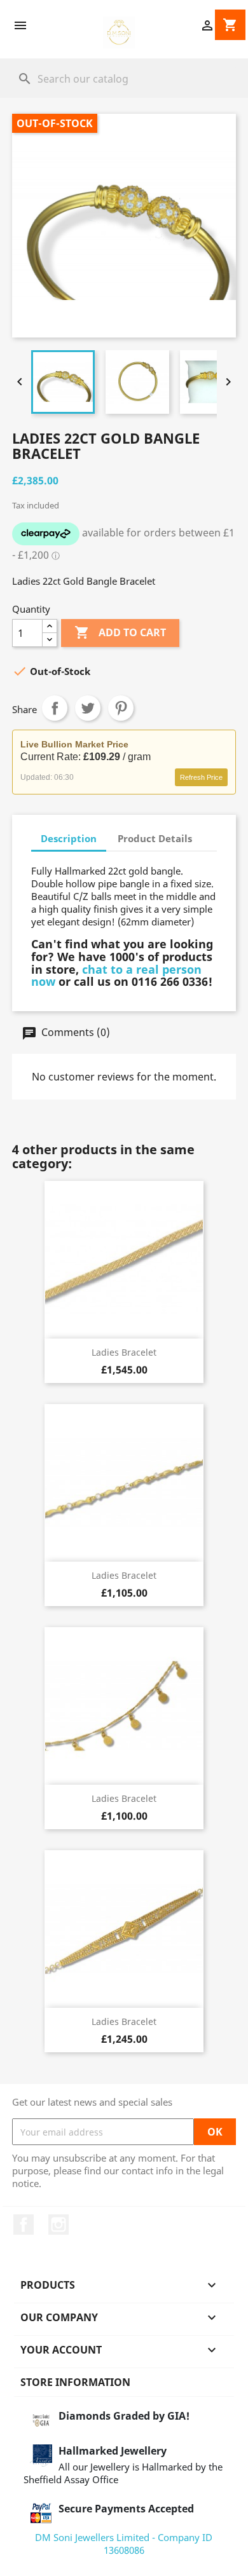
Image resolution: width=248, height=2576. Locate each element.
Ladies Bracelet (124, 1352)
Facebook (24, 2225)
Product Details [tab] (155, 838)
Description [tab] (69, 838)
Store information (75, 2382)
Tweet (88, 708)
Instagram (59, 2225)
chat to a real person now (116, 976)
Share (55, 708)
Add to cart (120, 632)
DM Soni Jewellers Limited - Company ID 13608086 (124, 2544)
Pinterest (121, 708)
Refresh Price (201, 777)
